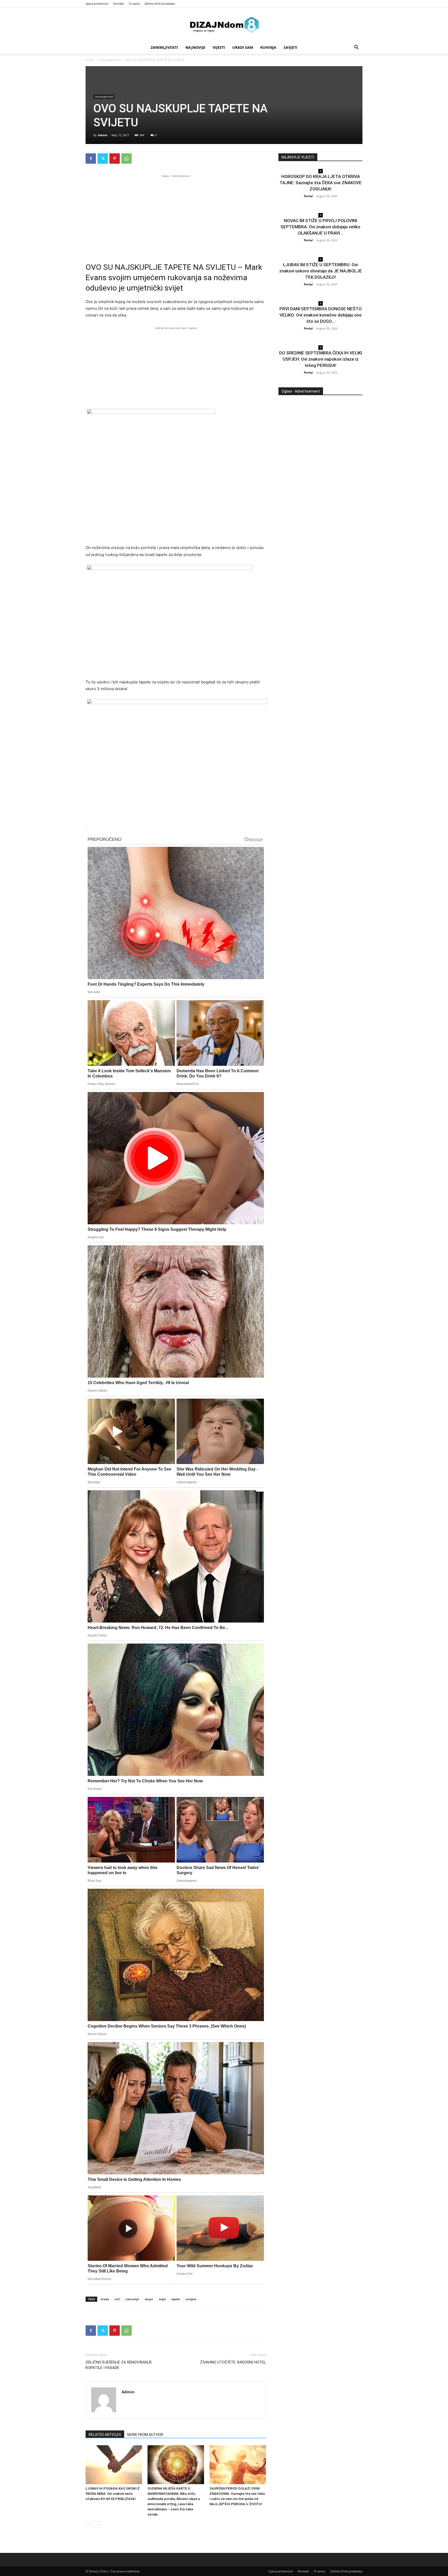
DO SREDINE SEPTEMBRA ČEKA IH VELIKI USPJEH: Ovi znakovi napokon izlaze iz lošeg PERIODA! (321, 359)
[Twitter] (103, 159)
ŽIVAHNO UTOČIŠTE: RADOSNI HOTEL (233, 2362)
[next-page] (97, 2525)
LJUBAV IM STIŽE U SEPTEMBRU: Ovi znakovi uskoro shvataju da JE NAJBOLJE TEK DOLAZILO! (321, 271)
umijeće (191, 2299)
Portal (308, 196)
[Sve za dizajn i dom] (224, 25)
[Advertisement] (176, 215)
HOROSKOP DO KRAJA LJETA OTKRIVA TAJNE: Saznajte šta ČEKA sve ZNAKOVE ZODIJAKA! (321, 183)
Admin (103, 135)
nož (117, 2299)
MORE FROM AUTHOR (145, 2435)
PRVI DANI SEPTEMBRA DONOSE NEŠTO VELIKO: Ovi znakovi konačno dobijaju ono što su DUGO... (321, 315)
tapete (176, 2299)
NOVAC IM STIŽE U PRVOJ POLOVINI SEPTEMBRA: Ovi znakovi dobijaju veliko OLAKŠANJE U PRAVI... (320, 227)
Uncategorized (110, 60)
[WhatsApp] (127, 159)
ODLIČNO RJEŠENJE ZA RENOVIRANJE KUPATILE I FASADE (119, 2365)
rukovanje (132, 2299)
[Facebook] (91, 159)
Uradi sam (243, 47)
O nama (134, 4)
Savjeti (290, 47)
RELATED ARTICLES (105, 2435)
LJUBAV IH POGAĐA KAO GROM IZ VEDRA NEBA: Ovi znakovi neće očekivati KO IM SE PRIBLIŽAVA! (113, 2494)
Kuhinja (268, 47)
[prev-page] (89, 2525)
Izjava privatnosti (97, 4)
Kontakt (119, 4)
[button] (356, 48)
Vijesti (219, 47)
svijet (162, 2299)
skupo (149, 2299)
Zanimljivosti (164, 47)
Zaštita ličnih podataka (160, 4)
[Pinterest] (115, 159)
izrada (105, 2299)
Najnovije (195, 47)
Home (90, 60)
